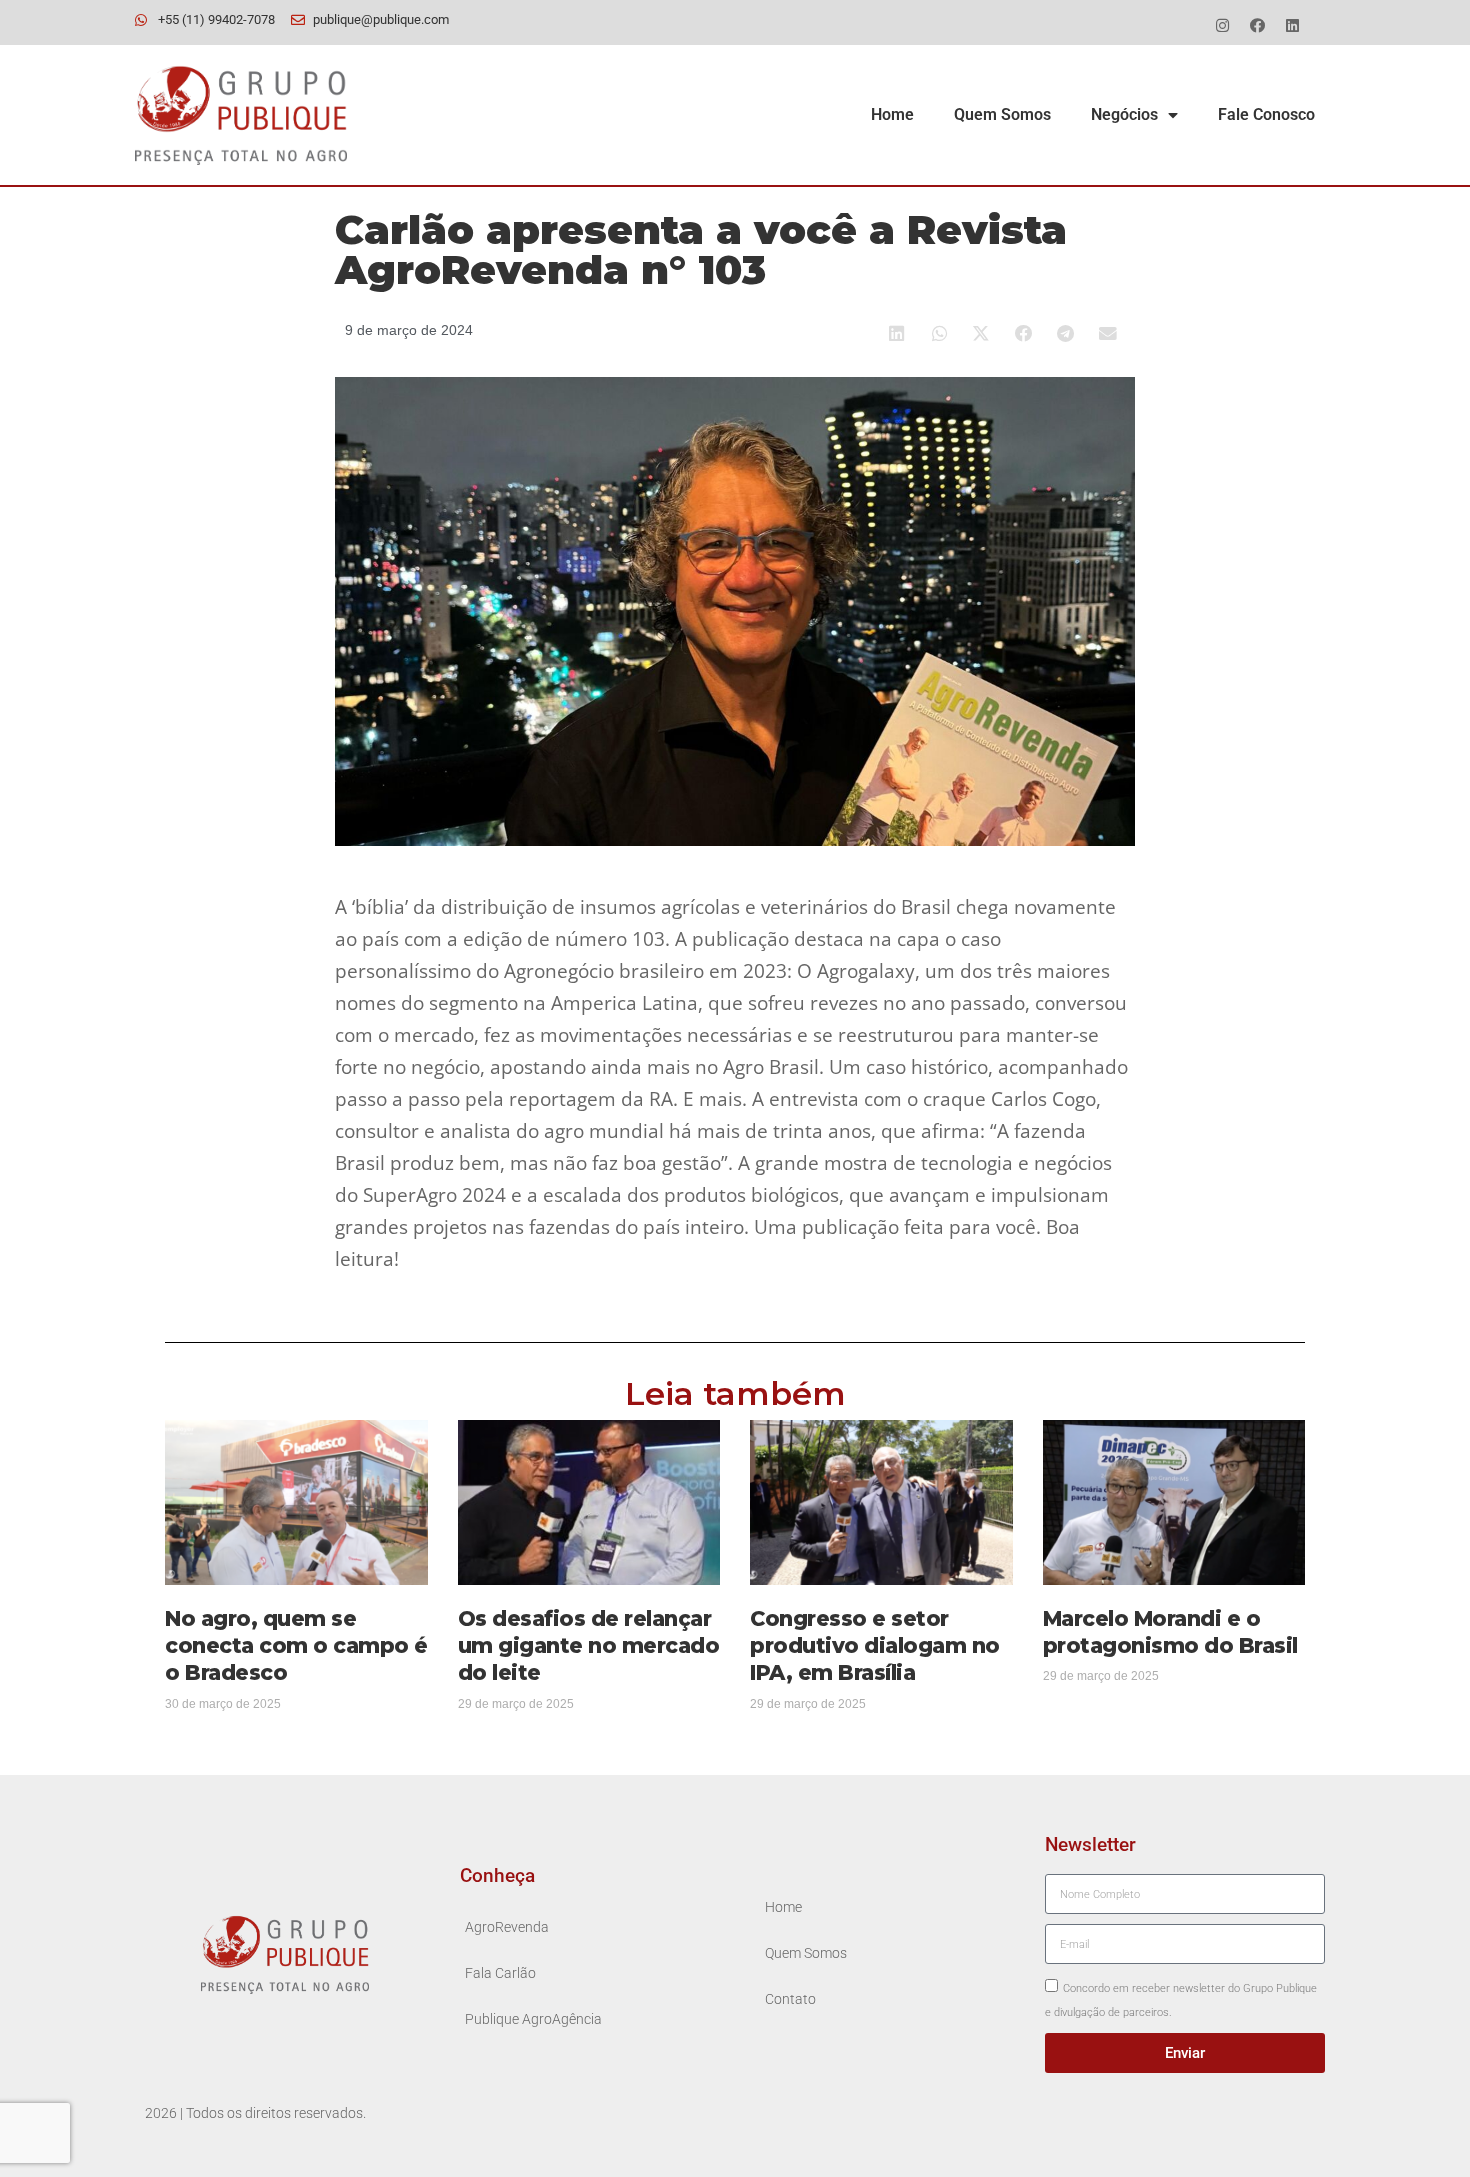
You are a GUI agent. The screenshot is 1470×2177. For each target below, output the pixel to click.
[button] (898, 333)
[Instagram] (1222, 25)
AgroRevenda (507, 1927)
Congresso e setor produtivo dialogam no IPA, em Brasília (875, 1645)
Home (892, 114)
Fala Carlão (500, 1973)
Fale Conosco (1266, 114)
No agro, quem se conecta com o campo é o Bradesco (296, 1645)
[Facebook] (1257, 25)
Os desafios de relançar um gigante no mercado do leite (589, 1645)
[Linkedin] (1292, 25)
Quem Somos (1002, 114)
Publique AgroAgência (533, 2019)
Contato (790, 1999)
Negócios (1124, 114)
